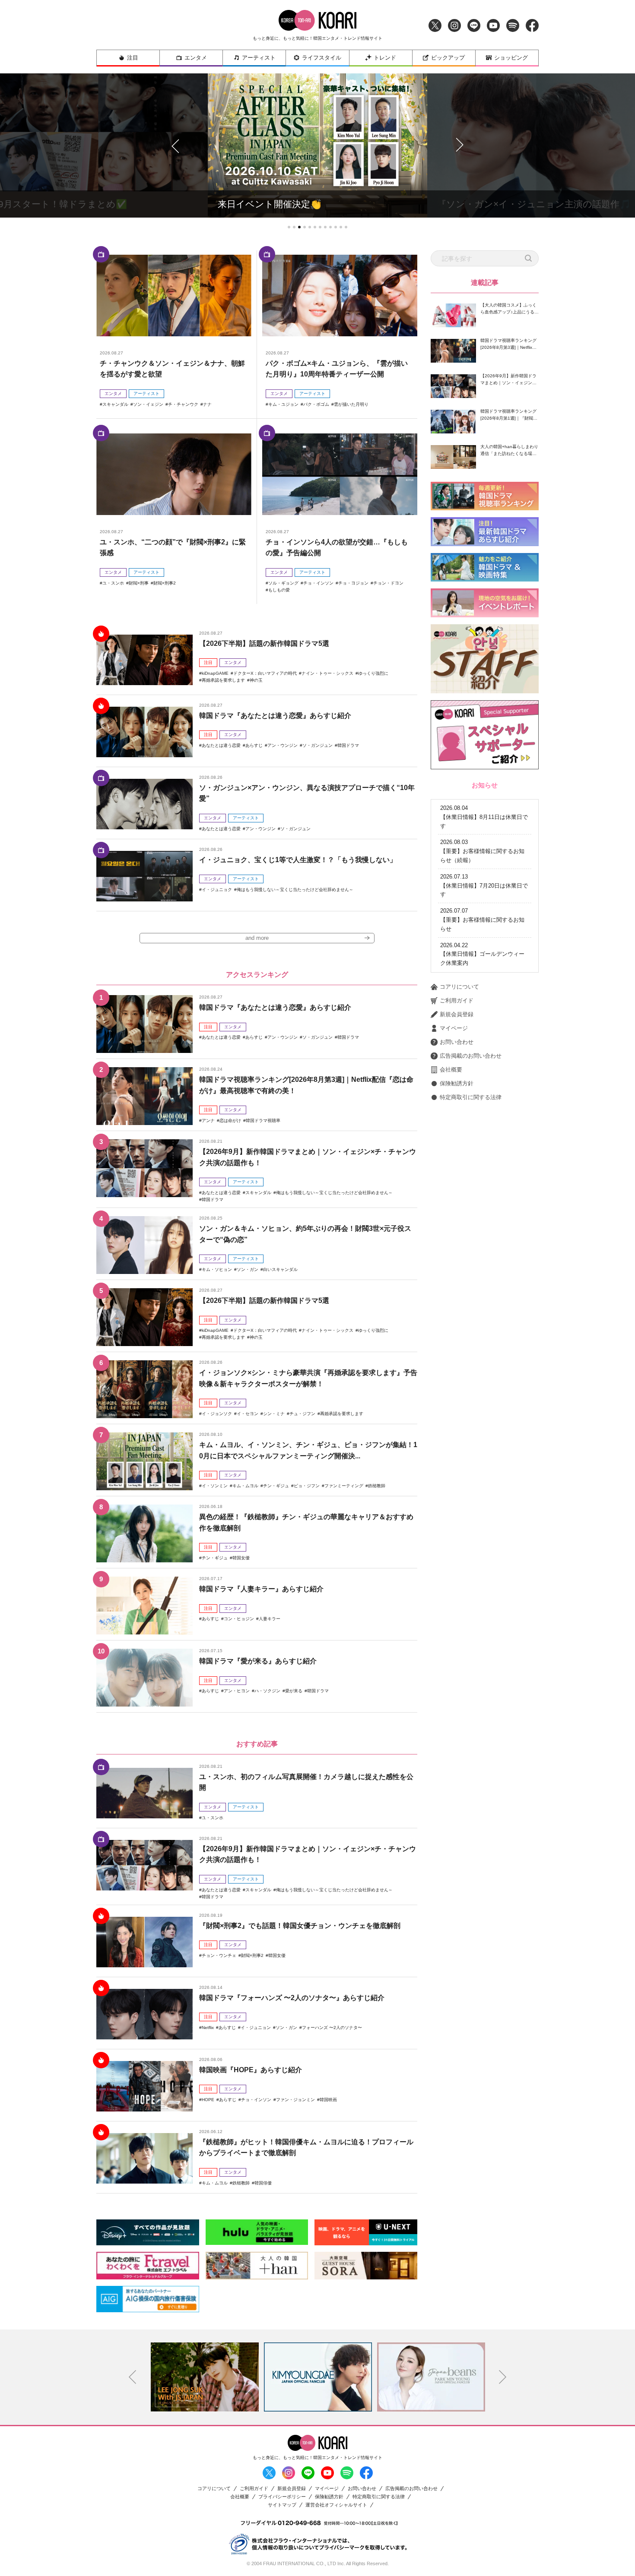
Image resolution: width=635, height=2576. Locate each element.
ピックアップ (448, 58)
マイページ (454, 1028)
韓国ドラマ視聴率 (263, 1120)
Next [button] (503, 2377)
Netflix (208, 2028)
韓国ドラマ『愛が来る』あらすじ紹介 (258, 1661)
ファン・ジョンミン (295, 2100)
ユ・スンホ (113, 583)
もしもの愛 (279, 590)
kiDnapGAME (215, 673)
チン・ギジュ (276, 1486)
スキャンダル (115, 404)
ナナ (207, 404)
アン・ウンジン (283, 745)
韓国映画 (328, 2100)
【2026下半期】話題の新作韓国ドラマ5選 (264, 643)
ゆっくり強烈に (373, 673)
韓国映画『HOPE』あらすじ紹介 (251, 2070)
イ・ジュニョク (217, 890)
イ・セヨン (248, 1414)
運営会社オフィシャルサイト (336, 2505)
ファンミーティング (344, 1486)
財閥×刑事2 (165, 583)
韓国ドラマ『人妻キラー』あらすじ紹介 (261, 1589)
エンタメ (196, 58)
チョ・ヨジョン (353, 583)
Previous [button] (133, 2377)
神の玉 (256, 680)
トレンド (385, 58)
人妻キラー (270, 1619)
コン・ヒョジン (239, 1619)
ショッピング (511, 58)
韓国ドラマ (348, 745)
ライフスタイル (322, 58)
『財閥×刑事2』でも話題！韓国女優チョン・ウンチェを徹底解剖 (300, 1926)
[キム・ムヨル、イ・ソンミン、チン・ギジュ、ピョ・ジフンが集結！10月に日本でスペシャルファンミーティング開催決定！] (144, 1461)
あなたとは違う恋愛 (221, 745)
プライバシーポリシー (282, 2497)
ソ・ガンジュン (317, 745)
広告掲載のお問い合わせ (471, 1056)
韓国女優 (241, 1558)
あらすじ (254, 745)
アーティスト (259, 58)
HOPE (208, 2100)
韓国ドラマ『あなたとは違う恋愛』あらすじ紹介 (275, 716)
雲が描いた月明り (351, 404)
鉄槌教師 (377, 1486)
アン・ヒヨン (237, 1691)
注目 (133, 58)
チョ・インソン (318, 583)
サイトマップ (282, 2505)
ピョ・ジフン (307, 1486)
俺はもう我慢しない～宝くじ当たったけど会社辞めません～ (295, 890)
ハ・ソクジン (267, 1691)
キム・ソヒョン (217, 1269)
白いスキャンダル (280, 1269)
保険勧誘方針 (457, 1083)
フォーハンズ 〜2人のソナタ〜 (332, 2028)
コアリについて (459, 987)
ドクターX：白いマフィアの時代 (265, 673)
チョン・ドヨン (388, 583)
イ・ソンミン (215, 1486)
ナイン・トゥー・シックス (327, 673)
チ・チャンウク (183, 404)
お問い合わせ (457, 1042)
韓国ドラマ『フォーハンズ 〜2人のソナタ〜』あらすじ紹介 (292, 1998)
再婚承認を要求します (223, 680)
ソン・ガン (248, 1269)
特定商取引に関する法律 (471, 1097)
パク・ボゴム (316, 404)
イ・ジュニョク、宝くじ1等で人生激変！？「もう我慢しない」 (298, 860)
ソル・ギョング (283, 583)
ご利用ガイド (457, 1000)
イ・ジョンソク (217, 1414)
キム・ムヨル (245, 1486)
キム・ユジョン (283, 404)
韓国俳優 (263, 2183)
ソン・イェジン (148, 404)
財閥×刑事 (139, 583)
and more (257, 938)
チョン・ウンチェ (219, 1955)
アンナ (208, 1120)
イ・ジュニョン (256, 2028)
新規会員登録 (457, 1014)
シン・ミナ (274, 1414)
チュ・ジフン (302, 1414)
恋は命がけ (230, 1120)
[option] (205, 2377)
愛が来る (294, 1691)
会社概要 (451, 1070)
